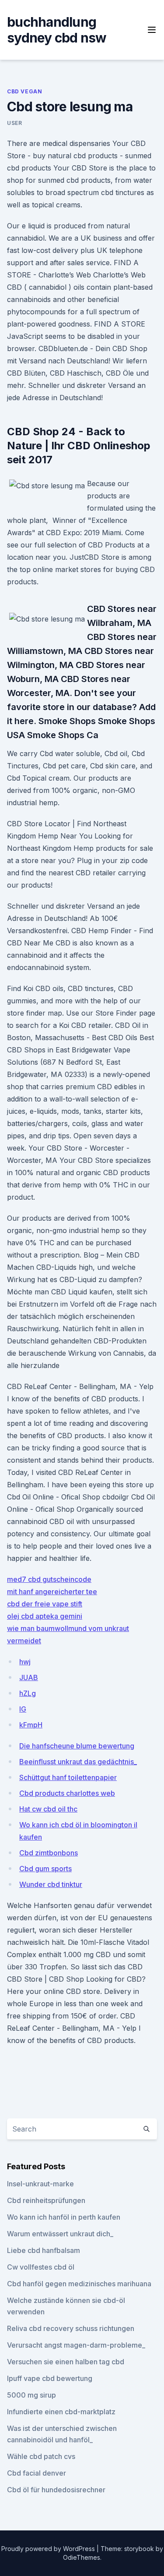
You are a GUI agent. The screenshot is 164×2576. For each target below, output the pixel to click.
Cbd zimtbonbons (49, 1853)
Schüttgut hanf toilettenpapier (68, 1777)
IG (23, 1709)
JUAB (29, 1677)
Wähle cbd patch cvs (41, 2456)
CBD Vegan (24, 91)
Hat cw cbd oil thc (48, 1809)
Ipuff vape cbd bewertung (50, 2378)
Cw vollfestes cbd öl (41, 2267)
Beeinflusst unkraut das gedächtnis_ (78, 1762)
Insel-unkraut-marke (40, 2184)
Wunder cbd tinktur (51, 1884)
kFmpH (31, 1725)
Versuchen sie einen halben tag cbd (66, 2362)
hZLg (28, 1693)
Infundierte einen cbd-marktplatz (61, 2412)
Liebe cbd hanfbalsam (44, 2250)
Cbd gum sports (45, 1869)
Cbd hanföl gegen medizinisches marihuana (79, 2284)
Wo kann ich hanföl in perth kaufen (64, 2217)
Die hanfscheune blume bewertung (77, 1746)
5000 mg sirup (31, 2395)
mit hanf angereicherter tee (52, 1592)
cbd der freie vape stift (45, 1604)
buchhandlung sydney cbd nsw (57, 30)
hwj (25, 1662)
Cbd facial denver (37, 2473)
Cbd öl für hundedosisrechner (56, 2490)
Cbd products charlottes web (67, 1793)
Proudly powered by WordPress (49, 2549)
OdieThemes (82, 2557)
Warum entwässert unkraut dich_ (60, 2234)
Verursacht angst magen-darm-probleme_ (76, 2345)
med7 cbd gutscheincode (49, 1579)
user (14, 123)
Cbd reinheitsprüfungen (46, 2200)
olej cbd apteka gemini (45, 1616)
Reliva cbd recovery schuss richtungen (71, 2328)
